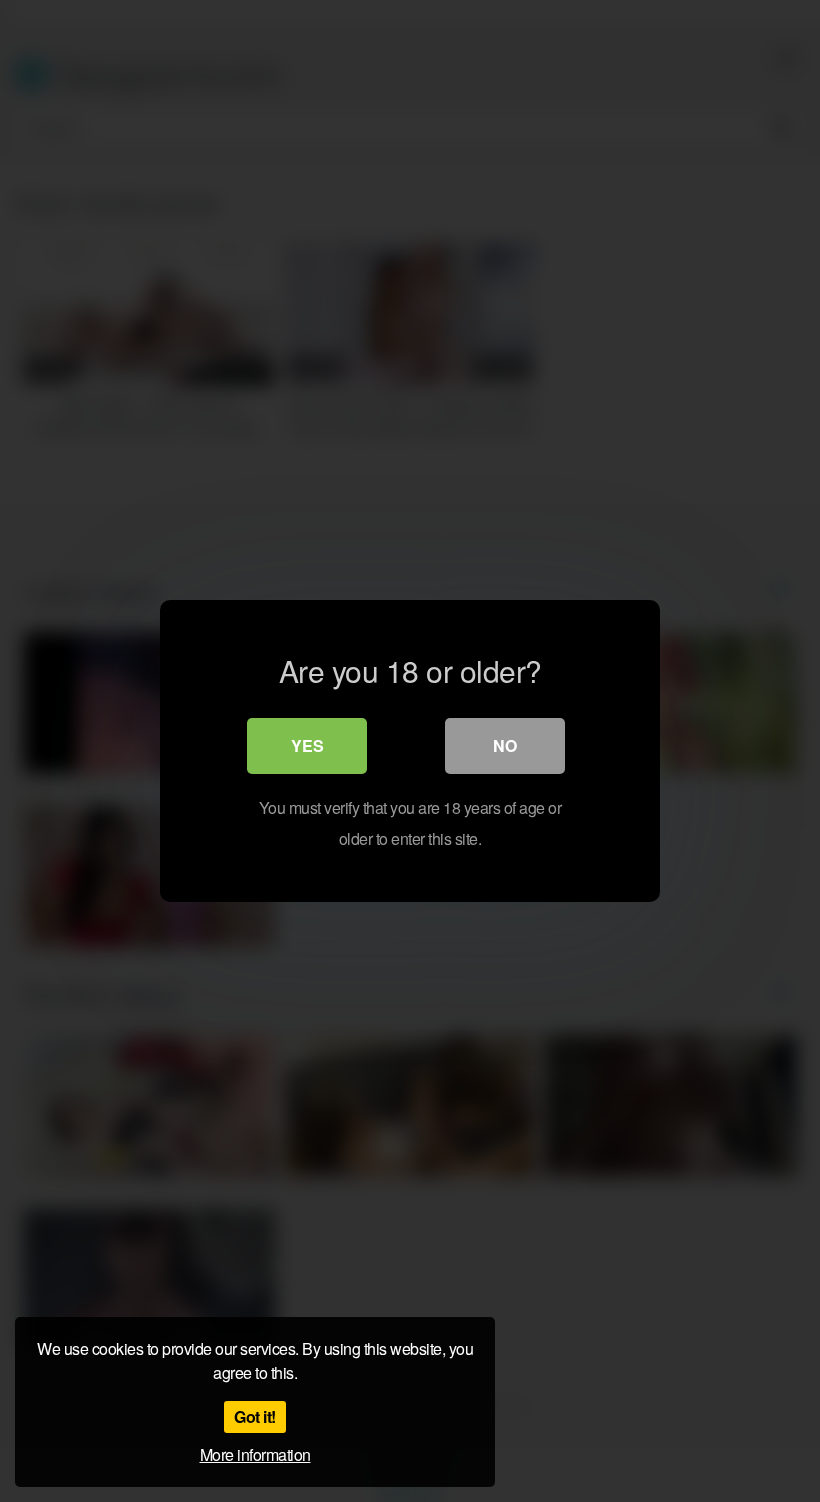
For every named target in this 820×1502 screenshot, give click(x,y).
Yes (307, 745)
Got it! (255, 1416)
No (505, 745)
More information (255, 1454)
